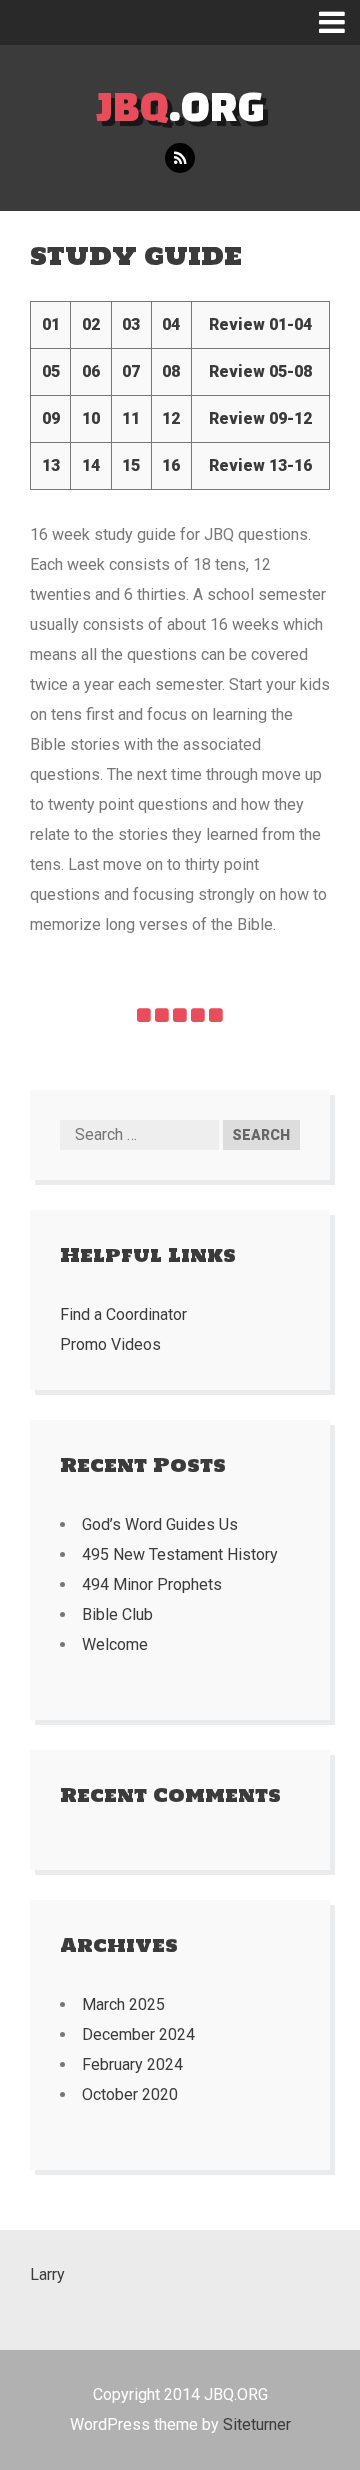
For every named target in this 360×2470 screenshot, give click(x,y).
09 (51, 418)
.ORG (180, 105)
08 (171, 371)
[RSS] (180, 158)
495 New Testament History (180, 1554)
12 (171, 418)
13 (51, 465)
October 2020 (130, 2094)
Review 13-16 (260, 465)
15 (131, 465)
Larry (47, 2274)
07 (131, 371)
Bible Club (117, 1614)
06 (91, 371)
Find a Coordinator (123, 1314)
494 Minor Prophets (152, 1584)
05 (51, 371)
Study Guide (136, 255)
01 (51, 324)
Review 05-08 (260, 371)
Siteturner (257, 2424)
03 (131, 324)
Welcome (115, 1644)
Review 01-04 (260, 324)
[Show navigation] (339, 22)
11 (131, 418)
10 (91, 418)
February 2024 (132, 2064)
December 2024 (138, 2034)
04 (171, 324)
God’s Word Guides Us (160, 1524)
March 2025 (123, 2004)
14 (91, 465)
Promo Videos (110, 1344)
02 (91, 324)
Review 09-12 (260, 418)
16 (171, 465)
